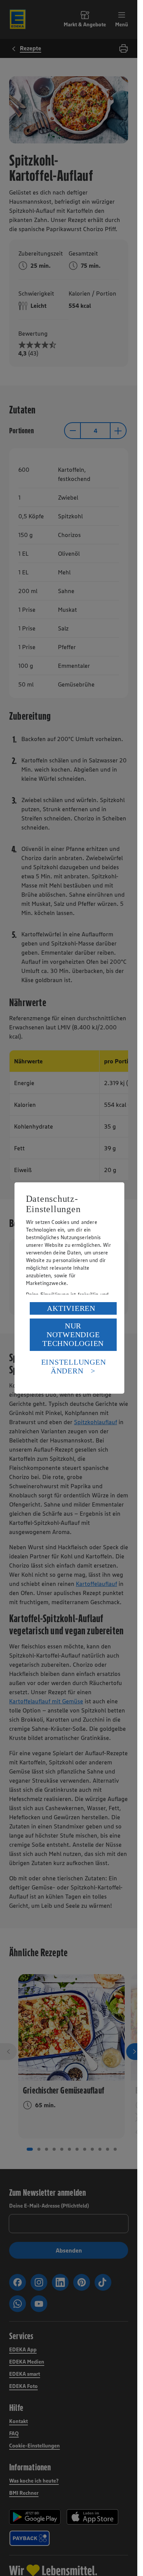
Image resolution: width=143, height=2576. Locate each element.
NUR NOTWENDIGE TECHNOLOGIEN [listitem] (73, 1335)
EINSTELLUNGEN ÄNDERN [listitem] (74, 1366)
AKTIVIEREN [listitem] (71, 1308)
